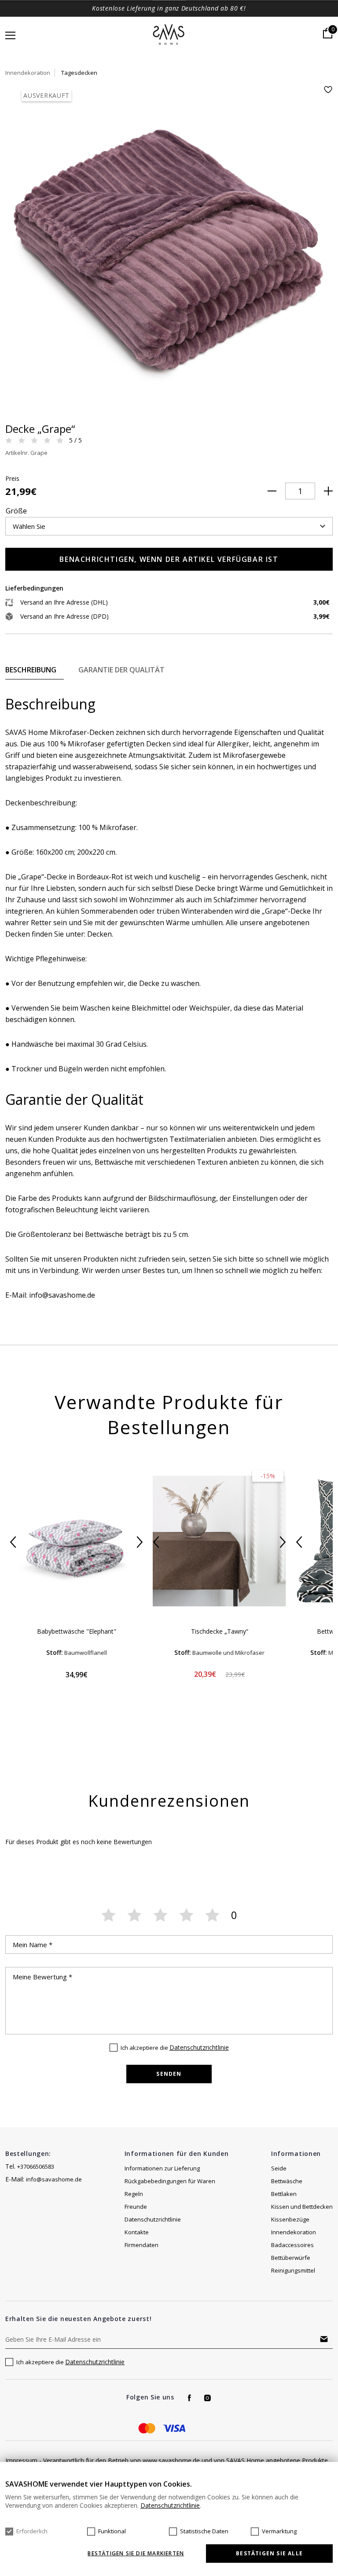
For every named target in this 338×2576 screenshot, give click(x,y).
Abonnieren (324, 2339)
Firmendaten (141, 2245)
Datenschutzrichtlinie (199, 2047)
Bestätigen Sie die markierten (136, 2554)
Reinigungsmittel (293, 2270)
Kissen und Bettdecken (302, 2207)
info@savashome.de (54, 2179)
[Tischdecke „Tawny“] (219, 1541)
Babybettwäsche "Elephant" (77, 1631)
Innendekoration (28, 73)
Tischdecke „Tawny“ (220, 1631)
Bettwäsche (287, 2181)
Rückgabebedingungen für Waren (170, 2181)
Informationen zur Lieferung (162, 2168)
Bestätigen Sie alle (269, 2553)
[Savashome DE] (169, 35)
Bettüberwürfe (291, 2258)
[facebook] (189, 2398)
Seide (279, 2168)
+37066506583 (36, 2166)
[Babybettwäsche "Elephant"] (76, 1541)
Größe (16, 511)
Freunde (136, 2207)
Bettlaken (284, 2194)
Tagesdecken (79, 73)
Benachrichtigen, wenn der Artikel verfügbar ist (169, 559)
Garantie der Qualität (121, 670)
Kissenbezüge (290, 2219)
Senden (169, 2074)
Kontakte (137, 2232)
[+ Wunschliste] (328, 90)
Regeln (134, 2194)
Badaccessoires (292, 2245)
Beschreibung (31, 670)
